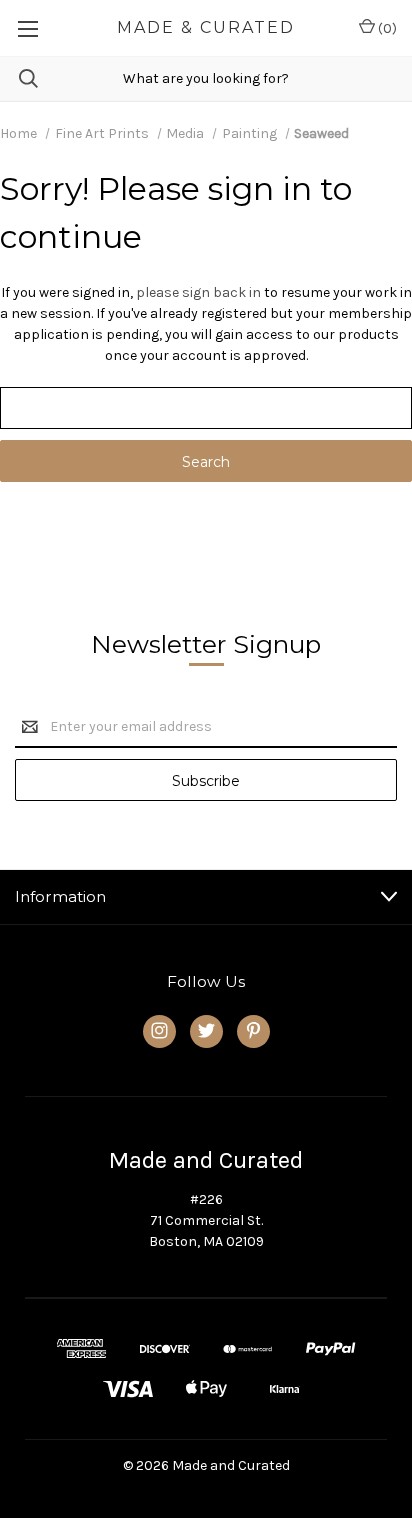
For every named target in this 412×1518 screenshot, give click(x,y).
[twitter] (206, 1030)
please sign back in (198, 292)
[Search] (19, 78)
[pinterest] (253, 1030)
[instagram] (159, 1030)
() (386, 28)
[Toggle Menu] (27, 28)
